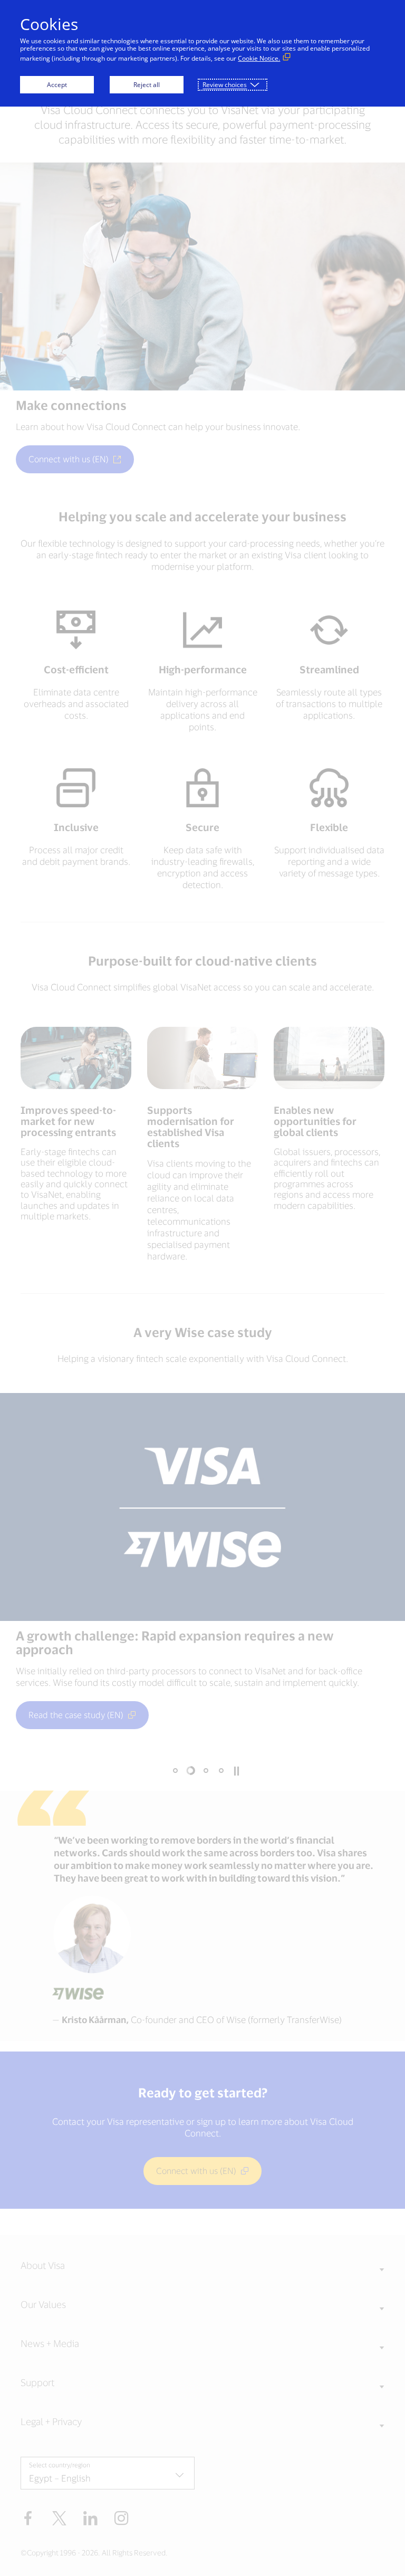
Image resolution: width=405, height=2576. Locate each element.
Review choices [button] (225, 85)
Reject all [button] (147, 85)
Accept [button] (57, 85)
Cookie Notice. (259, 58)
